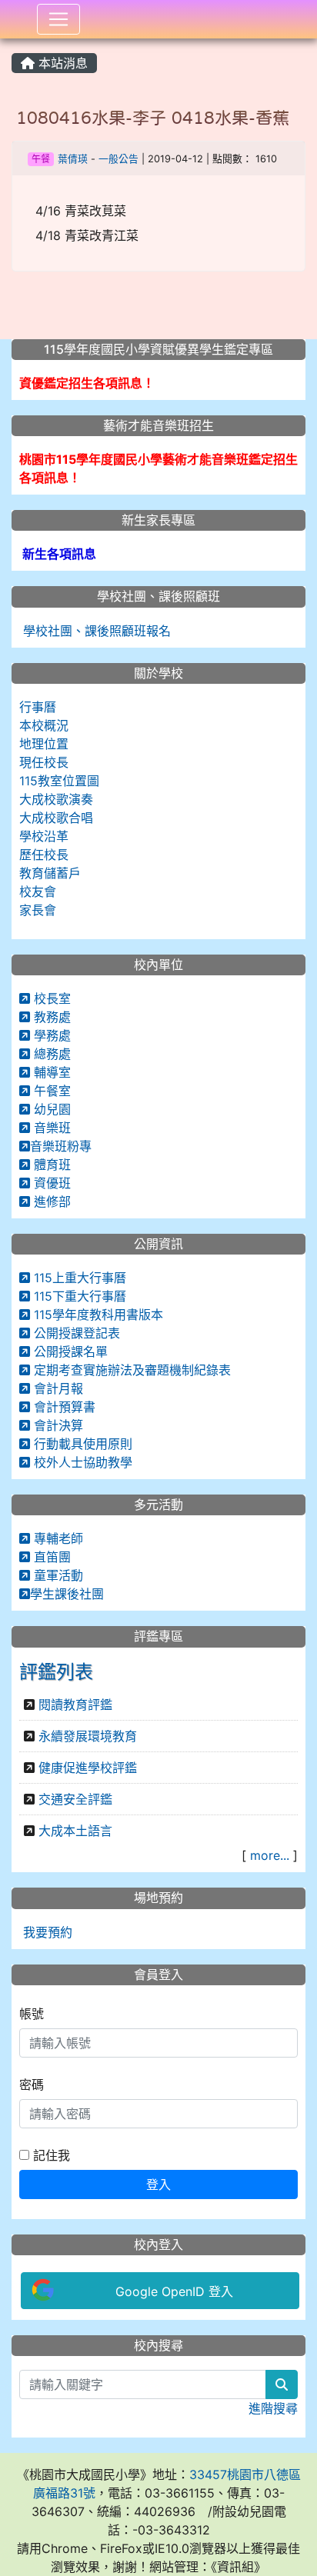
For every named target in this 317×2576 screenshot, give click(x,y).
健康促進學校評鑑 (88, 1768)
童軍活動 (57, 1575)
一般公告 (118, 159)
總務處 (50, 1054)
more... (270, 1855)
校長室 (50, 998)
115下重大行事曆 (78, 1296)
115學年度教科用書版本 (97, 1315)
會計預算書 (63, 1407)
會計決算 (57, 1425)
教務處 (50, 1017)
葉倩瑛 (73, 159)
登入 (158, 2184)
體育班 (50, 1165)
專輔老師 (57, 1538)
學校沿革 (44, 836)
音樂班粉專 (61, 1146)
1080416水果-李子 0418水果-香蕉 (153, 118)
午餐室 (50, 1091)
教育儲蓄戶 (50, 873)
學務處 (50, 1035)
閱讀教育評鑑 (75, 1705)
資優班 (50, 1183)
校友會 (38, 891)
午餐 (41, 159)
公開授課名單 (69, 1351)
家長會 (38, 910)
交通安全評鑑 (75, 1799)
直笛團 (50, 1557)
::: (15, 44)
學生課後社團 (67, 1594)
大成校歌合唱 (56, 818)
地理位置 (44, 744)
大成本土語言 (75, 1831)
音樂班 (50, 1128)
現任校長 (44, 762)
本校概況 (44, 725)
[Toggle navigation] (58, 19)
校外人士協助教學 (81, 1462)
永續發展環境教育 (88, 1736)
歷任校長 (44, 855)
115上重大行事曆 (78, 1278)
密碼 (32, 2084)
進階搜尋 (273, 2408)
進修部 (50, 1201)
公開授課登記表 (75, 1333)
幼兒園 (50, 1109)
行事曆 (38, 707)
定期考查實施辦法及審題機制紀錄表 (130, 1370)
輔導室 (50, 1072)
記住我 (50, 2155)
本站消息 (61, 63)
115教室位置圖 (59, 781)
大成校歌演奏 (56, 799)
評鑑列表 (56, 1672)
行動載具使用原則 (81, 1444)
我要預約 (46, 1932)
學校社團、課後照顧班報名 (95, 631)
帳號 (32, 2014)
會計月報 (57, 1388)
